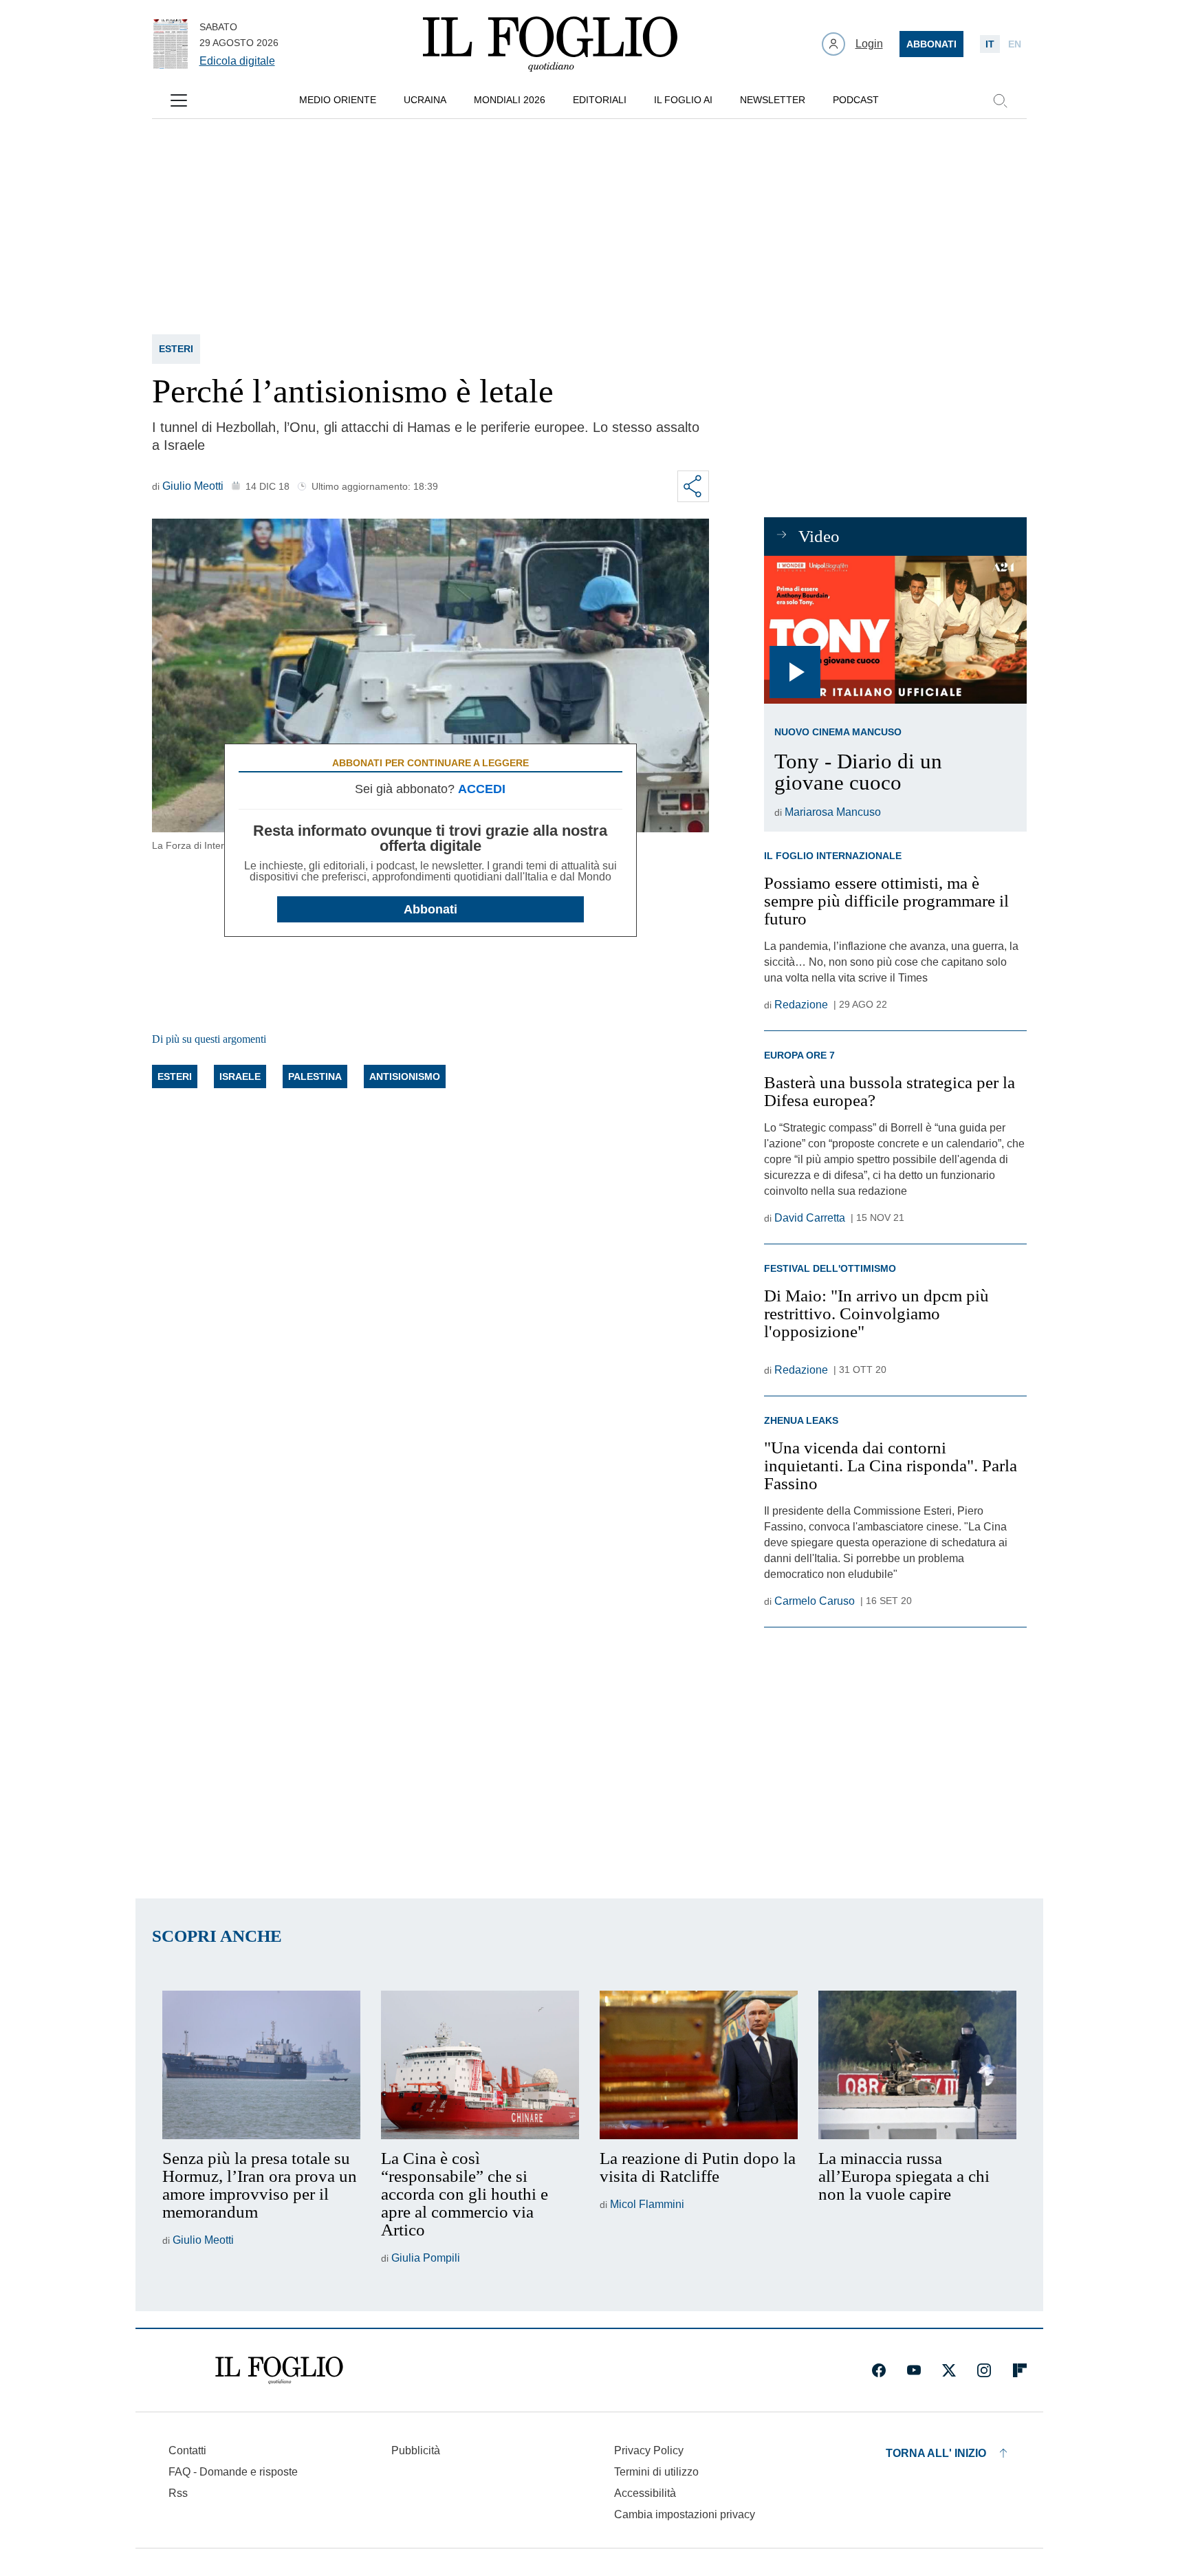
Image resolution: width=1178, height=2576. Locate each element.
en (1015, 44)
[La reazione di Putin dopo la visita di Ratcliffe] (699, 2065)
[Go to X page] (949, 2370)
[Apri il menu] (179, 100)
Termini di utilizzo (656, 2472)
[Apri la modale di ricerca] (1000, 100)
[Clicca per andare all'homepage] (279, 2370)
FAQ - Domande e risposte (233, 2472)
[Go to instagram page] (984, 2370)
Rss (178, 2493)
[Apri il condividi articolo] (693, 486)
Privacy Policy (649, 2450)
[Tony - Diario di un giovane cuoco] (895, 630)
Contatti (187, 2450)
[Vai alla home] (550, 44)
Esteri (176, 349)
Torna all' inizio (936, 2453)
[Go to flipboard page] (1020, 2370)
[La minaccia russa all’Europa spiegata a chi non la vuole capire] (917, 2065)
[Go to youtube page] (914, 2370)
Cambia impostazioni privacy (685, 2515)
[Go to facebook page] (879, 2370)
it (990, 44)
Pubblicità (416, 2450)
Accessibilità (645, 2493)
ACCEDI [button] (482, 789)
